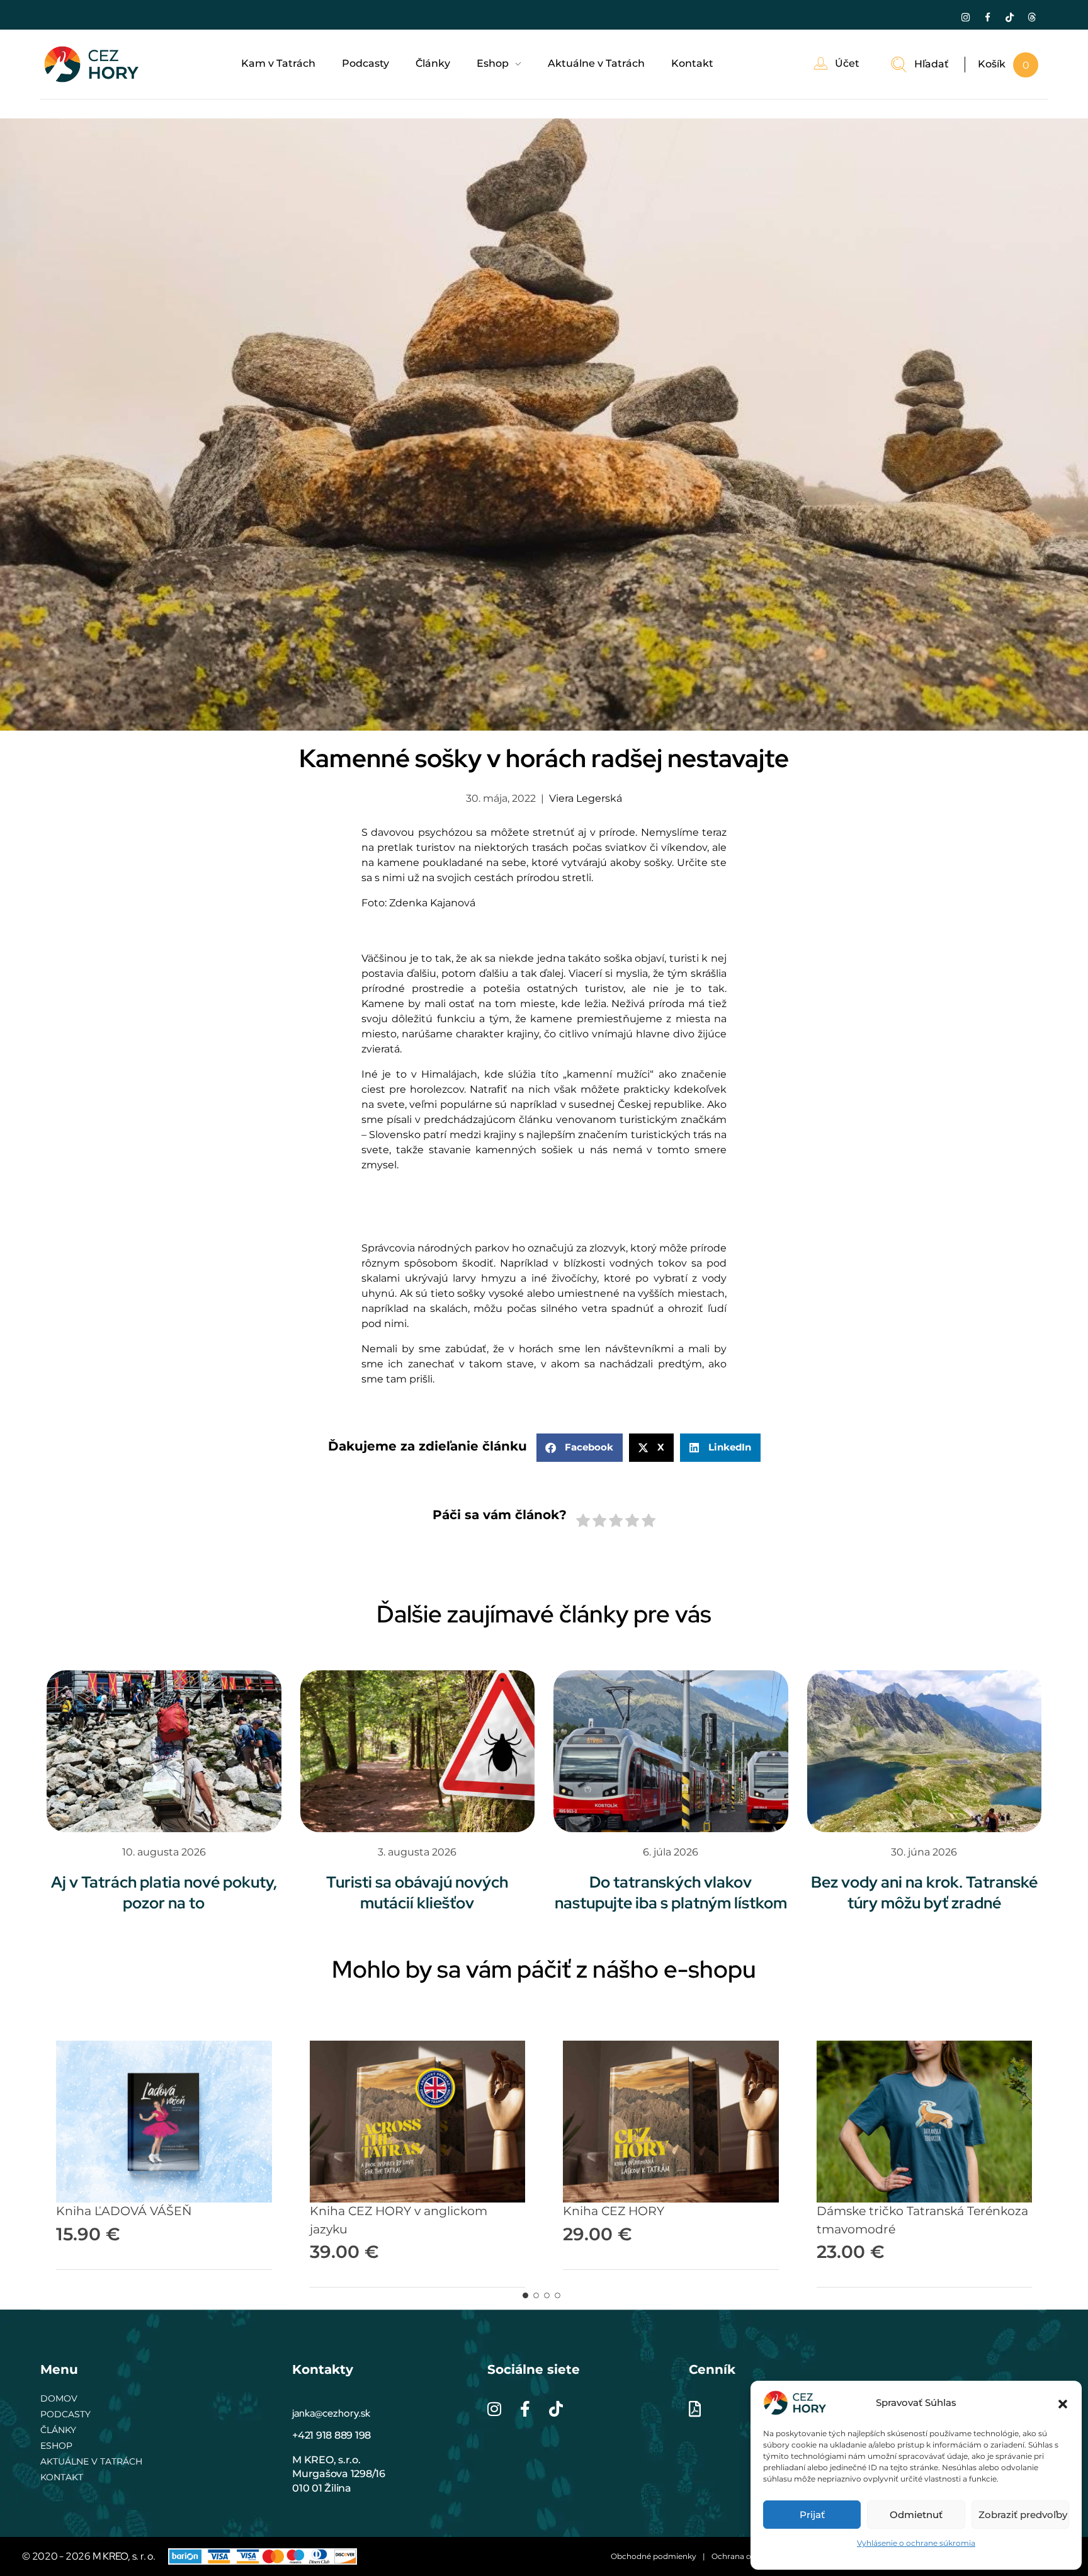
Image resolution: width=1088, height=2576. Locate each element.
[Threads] (1031, 17)
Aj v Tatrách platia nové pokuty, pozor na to (164, 1893)
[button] (1063, 2403)
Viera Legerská (586, 798)
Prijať (812, 2515)
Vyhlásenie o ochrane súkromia (916, 2543)
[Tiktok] (1009, 17)
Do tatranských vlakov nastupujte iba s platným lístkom (671, 1893)
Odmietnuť (916, 2515)
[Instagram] (965, 17)
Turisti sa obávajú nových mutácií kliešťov (417, 1893)
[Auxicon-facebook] (987, 17)
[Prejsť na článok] (164, 1751)
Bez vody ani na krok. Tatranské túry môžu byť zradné (924, 1893)
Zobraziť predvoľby (1023, 2515)
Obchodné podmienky (654, 2556)
